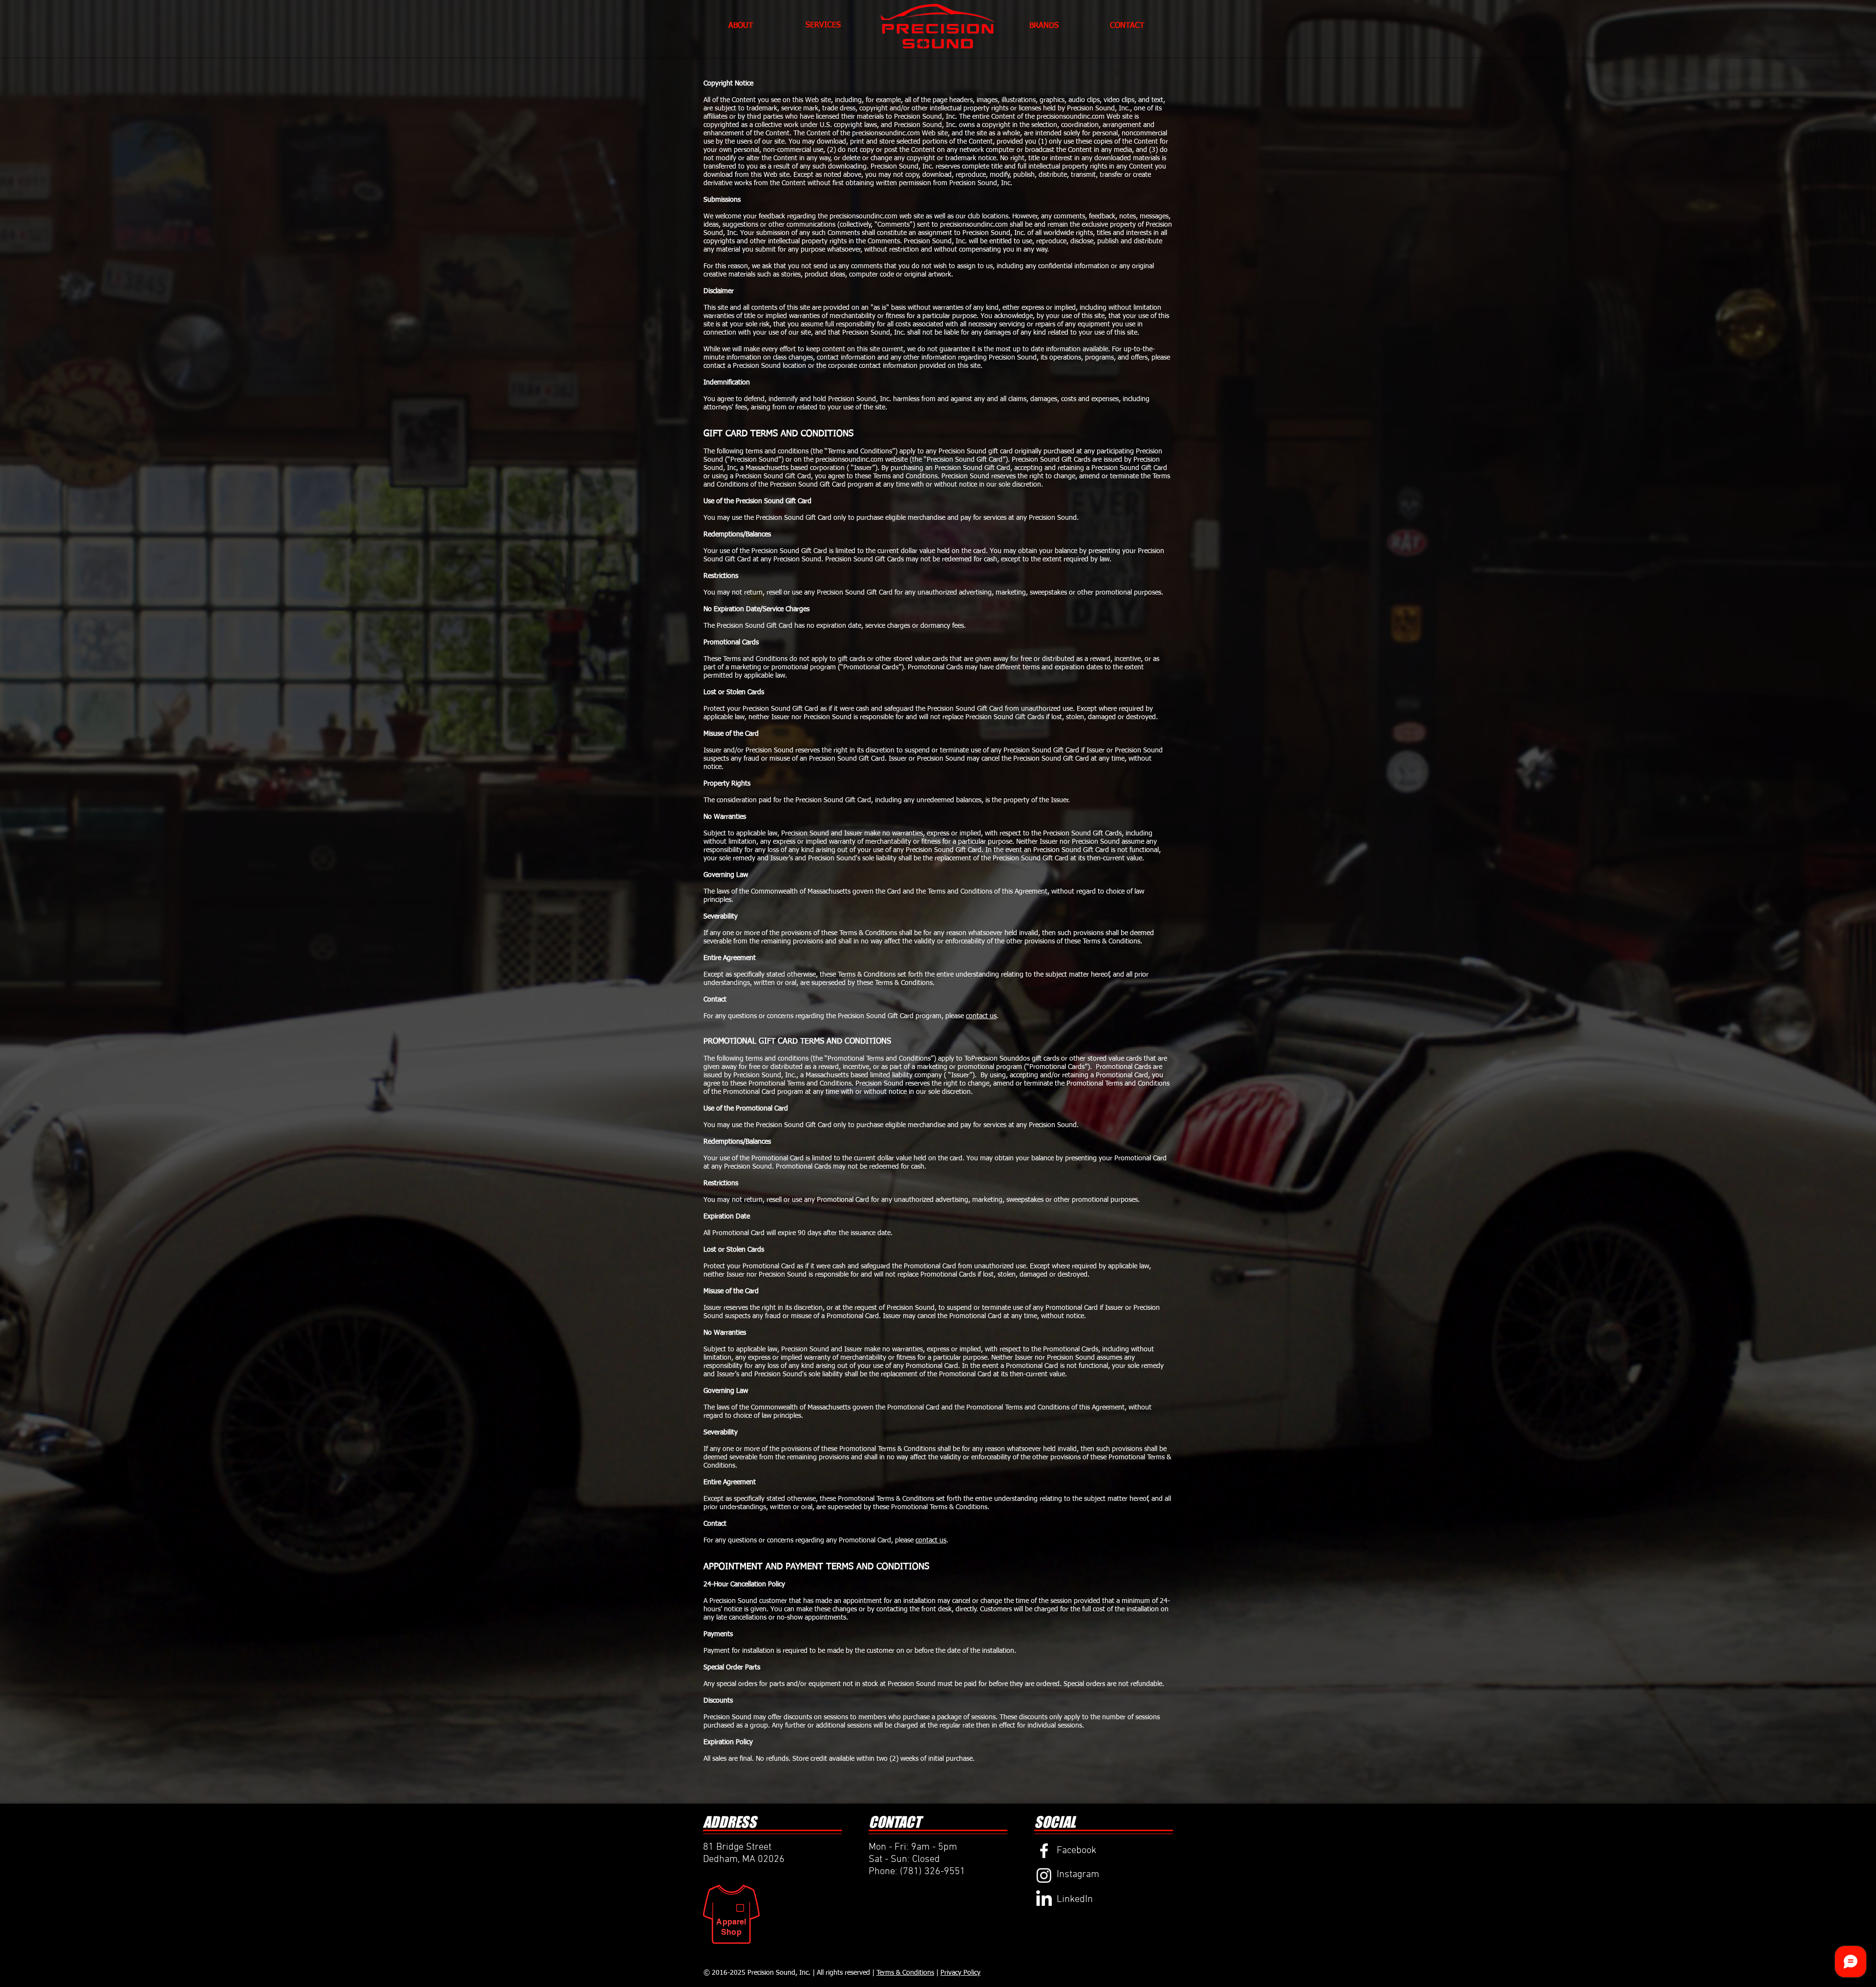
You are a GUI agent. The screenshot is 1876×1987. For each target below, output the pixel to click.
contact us (981, 1016)
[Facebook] (1044, 1851)
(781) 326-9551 (933, 1872)
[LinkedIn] (1044, 1900)
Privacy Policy (960, 1973)
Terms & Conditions (905, 1973)
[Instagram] (1044, 1875)
